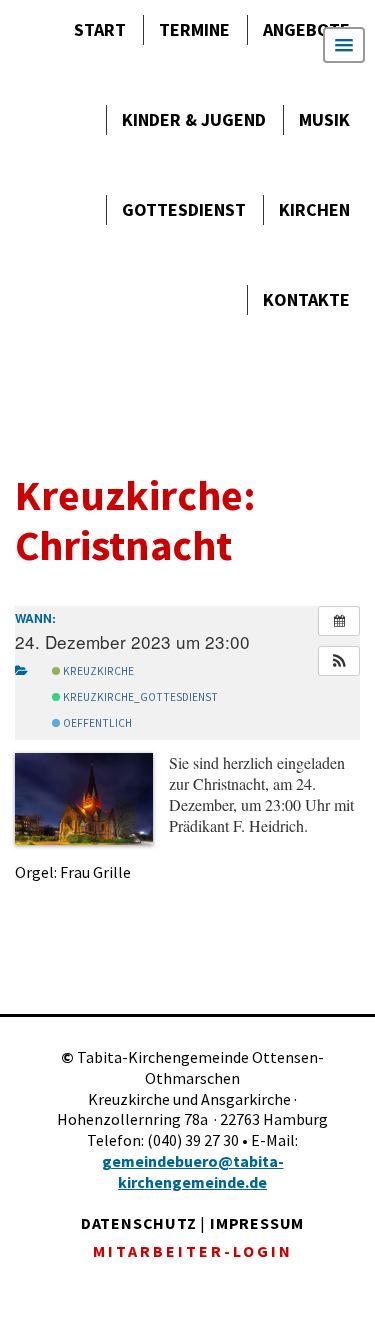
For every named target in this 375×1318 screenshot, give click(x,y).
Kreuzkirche (97, 671)
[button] (339, 661)
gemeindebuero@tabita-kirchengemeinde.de (193, 1171)
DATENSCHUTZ (139, 1223)
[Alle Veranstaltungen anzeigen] (339, 621)
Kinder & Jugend (194, 119)
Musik (324, 119)
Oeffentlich (96, 723)
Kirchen (314, 209)
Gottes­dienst (184, 209)
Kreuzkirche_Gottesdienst (139, 697)
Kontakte (306, 299)
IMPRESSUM (257, 1223)
